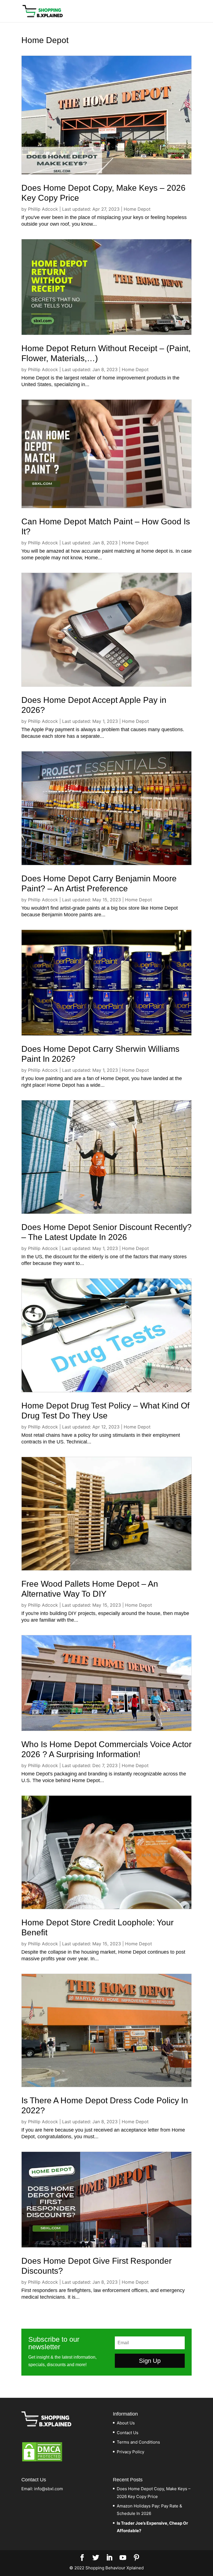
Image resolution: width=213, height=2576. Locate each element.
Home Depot (137, 209)
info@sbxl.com (49, 2489)
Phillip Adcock (43, 209)
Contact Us (128, 2433)
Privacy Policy (130, 2452)
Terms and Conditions (138, 2442)
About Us (126, 2423)
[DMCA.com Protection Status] (42, 2461)
